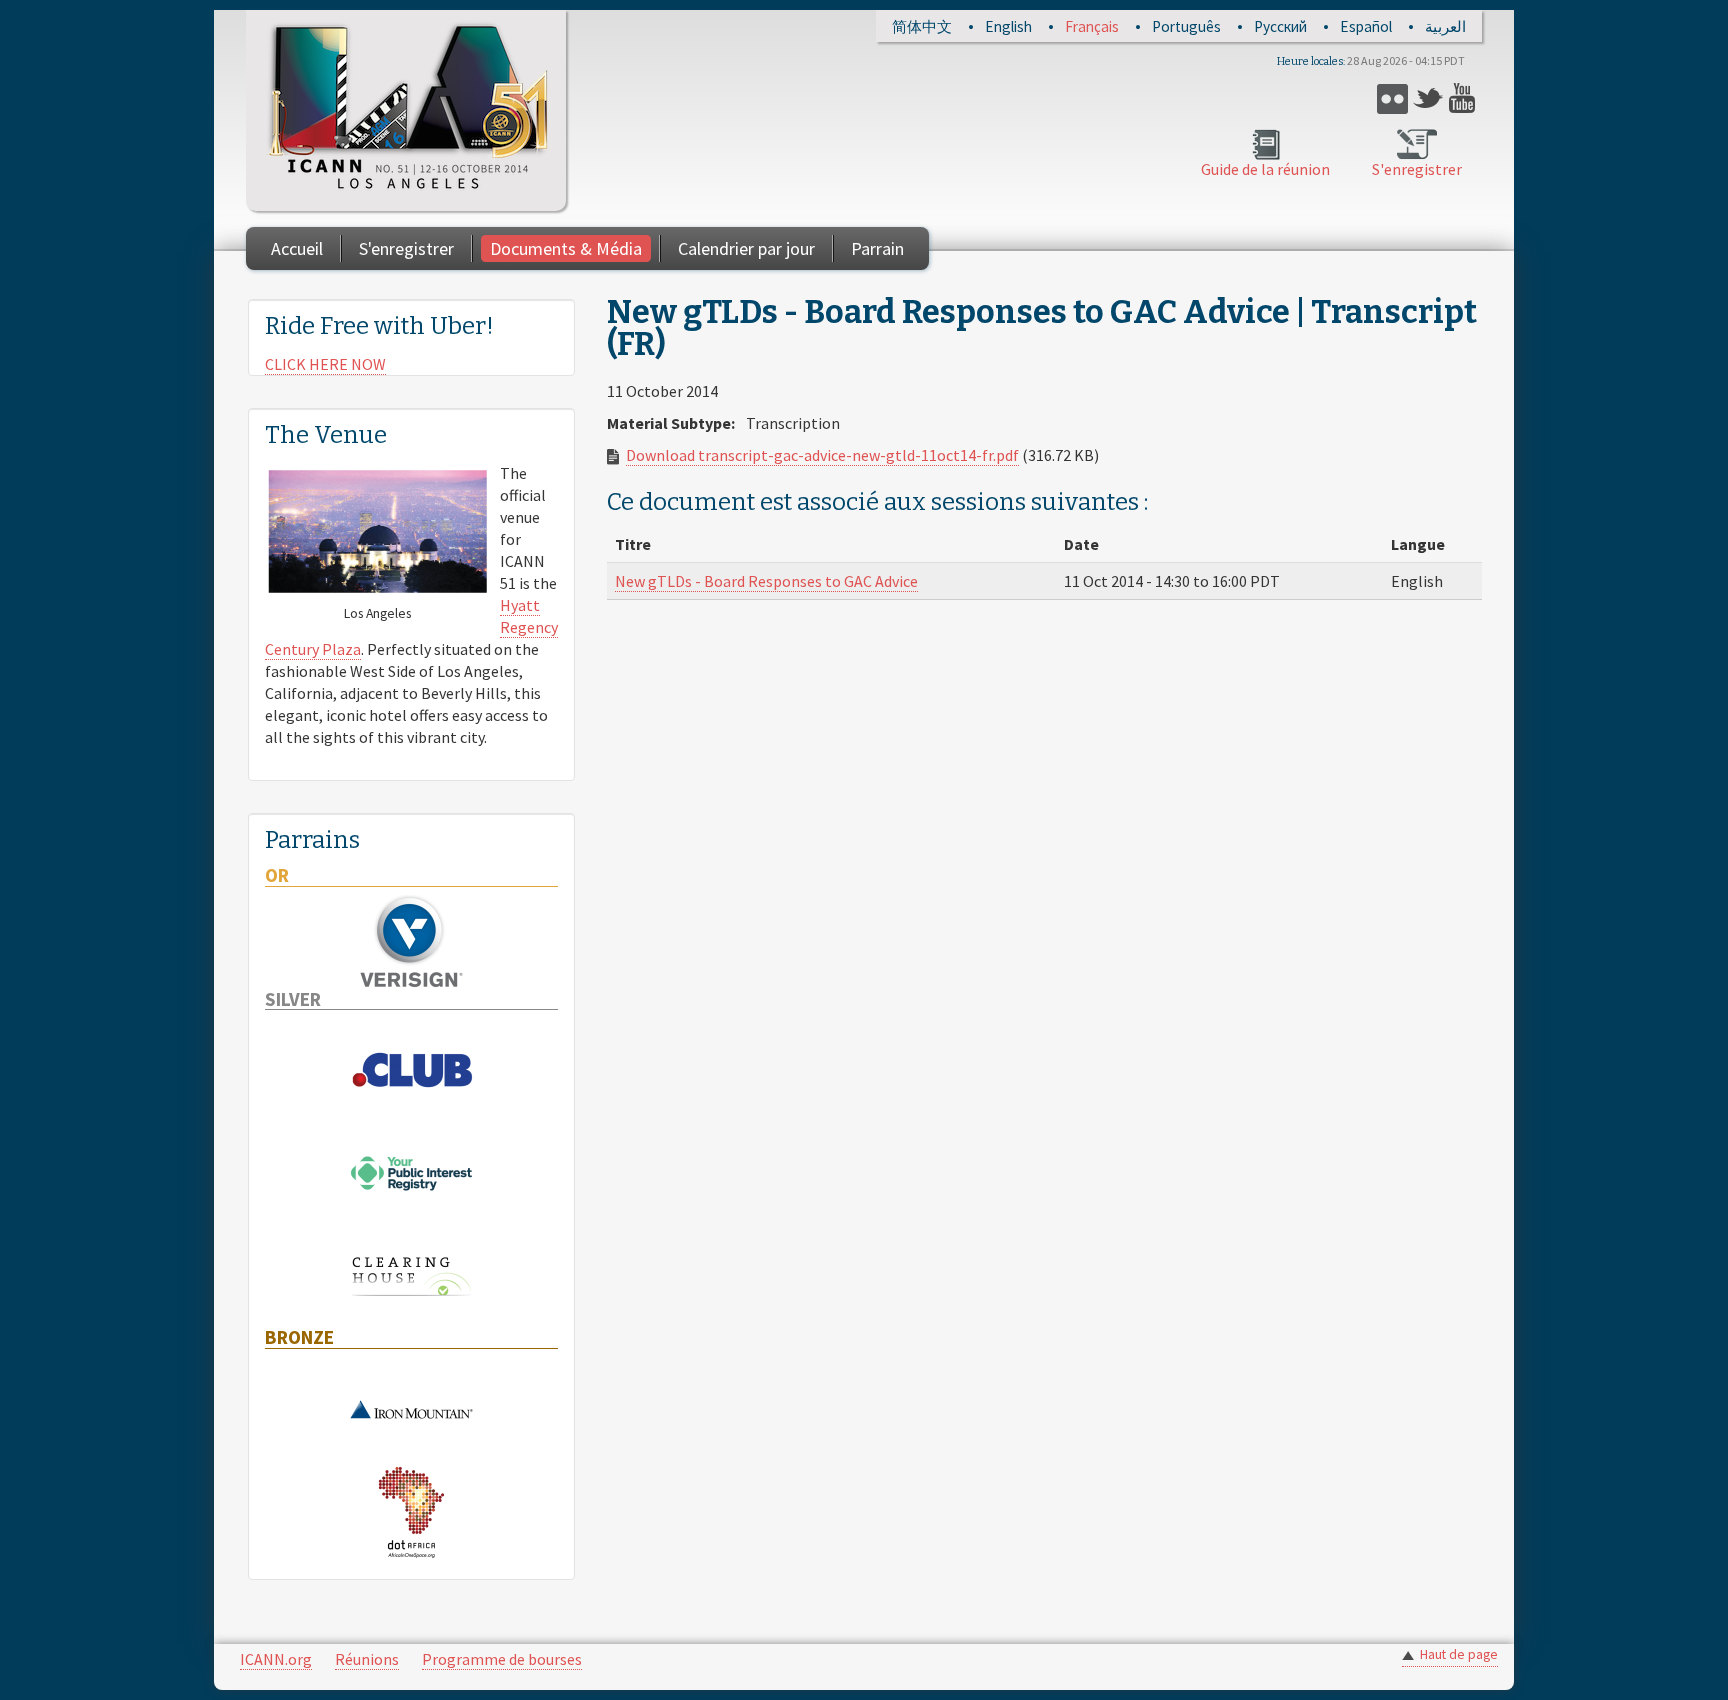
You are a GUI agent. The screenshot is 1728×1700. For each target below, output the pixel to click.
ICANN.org (276, 1659)
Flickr (1392, 98)
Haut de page (1459, 1654)
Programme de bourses (502, 1659)
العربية (1445, 26)
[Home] (406, 110)
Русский (1280, 26)
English (1008, 26)
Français (1092, 26)
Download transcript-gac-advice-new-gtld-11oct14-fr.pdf (822, 455)
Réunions (367, 1659)
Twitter (1428, 98)
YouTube (1464, 98)
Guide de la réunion (1265, 169)
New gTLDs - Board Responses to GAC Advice (766, 581)
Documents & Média (566, 248)
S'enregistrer (1417, 169)
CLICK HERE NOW (325, 364)
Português (1186, 26)
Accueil (297, 248)
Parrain (877, 248)
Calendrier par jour (746, 248)
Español (1366, 26)
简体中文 (922, 26)
